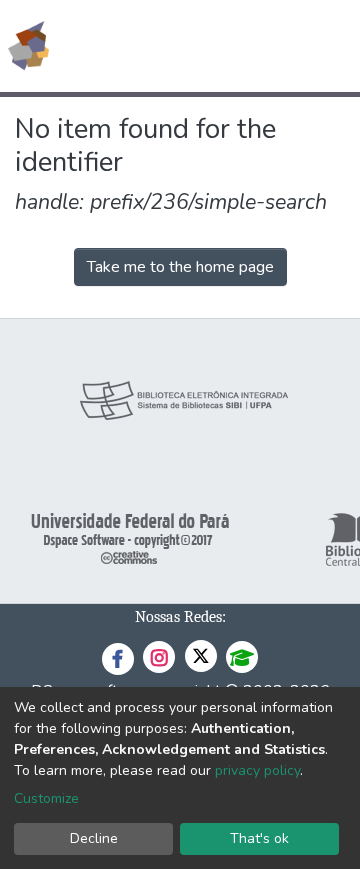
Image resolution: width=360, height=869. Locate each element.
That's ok (259, 838)
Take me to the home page (180, 267)
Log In (269, 46)
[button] (228, 46)
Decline (94, 838)
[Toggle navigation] (332, 46)
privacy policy (257, 770)
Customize (46, 798)
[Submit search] (199, 46)
